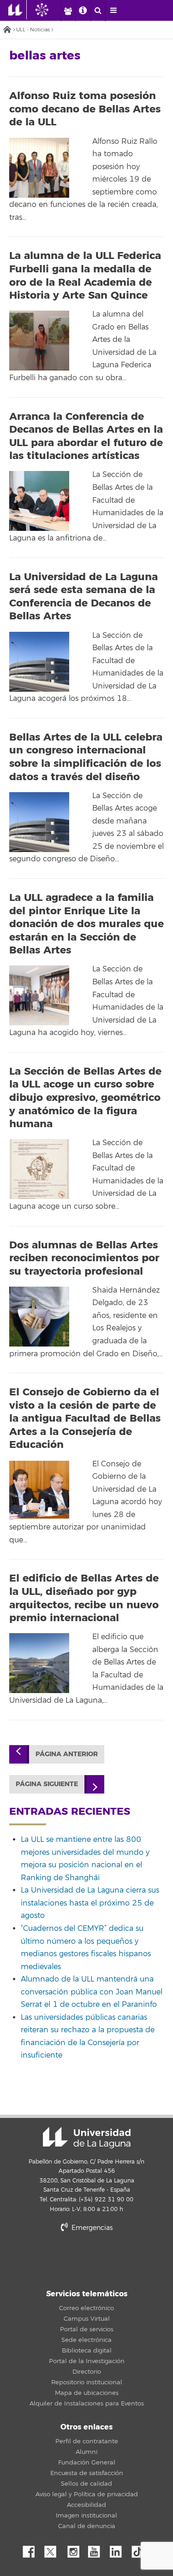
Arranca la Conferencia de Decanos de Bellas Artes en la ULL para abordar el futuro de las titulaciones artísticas (86, 436)
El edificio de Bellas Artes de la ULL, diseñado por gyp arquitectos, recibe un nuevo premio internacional (84, 1598)
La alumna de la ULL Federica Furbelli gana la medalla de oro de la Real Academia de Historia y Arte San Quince (85, 276)
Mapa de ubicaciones (87, 2393)
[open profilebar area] (68, 11)
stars (87, 2260)
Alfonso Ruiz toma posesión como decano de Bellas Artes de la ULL (85, 109)
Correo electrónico (86, 2308)
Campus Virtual (87, 2319)
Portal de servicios (87, 2329)
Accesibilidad (86, 2505)
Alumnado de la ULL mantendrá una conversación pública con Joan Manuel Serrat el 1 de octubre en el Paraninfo (92, 1992)
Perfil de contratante (87, 2441)
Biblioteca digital (87, 2351)
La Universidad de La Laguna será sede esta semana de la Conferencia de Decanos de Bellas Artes (84, 597)
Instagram (76, 2549)
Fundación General (87, 2463)
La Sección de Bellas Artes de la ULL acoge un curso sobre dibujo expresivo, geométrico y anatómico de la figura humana (85, 1098)
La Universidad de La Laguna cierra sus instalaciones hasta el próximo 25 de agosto (90, 1903)
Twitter (54, 2549)
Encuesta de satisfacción (87, 2473)
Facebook (32, 2549)
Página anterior (67, 1754)
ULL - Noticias (33, 30)
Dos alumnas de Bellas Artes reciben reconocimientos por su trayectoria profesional (84, 1258)
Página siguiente (47, 1784)
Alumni (86, 2452)
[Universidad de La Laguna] (49, 10)
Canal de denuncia (87, 2526)
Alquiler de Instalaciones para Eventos (87, 2404)
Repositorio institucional (87, 2382)
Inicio (7, 30)
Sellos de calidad (86, 2484)
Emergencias (91, 2228)
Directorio (87, 2372)
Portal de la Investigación (87, 2361)
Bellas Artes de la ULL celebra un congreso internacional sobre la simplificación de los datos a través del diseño (86, 757)
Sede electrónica (86, 2340)
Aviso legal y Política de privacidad (87, 2494)
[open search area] (98, 11)
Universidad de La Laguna (87, 2138)
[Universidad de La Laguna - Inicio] (18, 10)
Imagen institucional (86, 2516)
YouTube (97, 2549)
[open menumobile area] (113, 11)
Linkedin (119, 2549)
